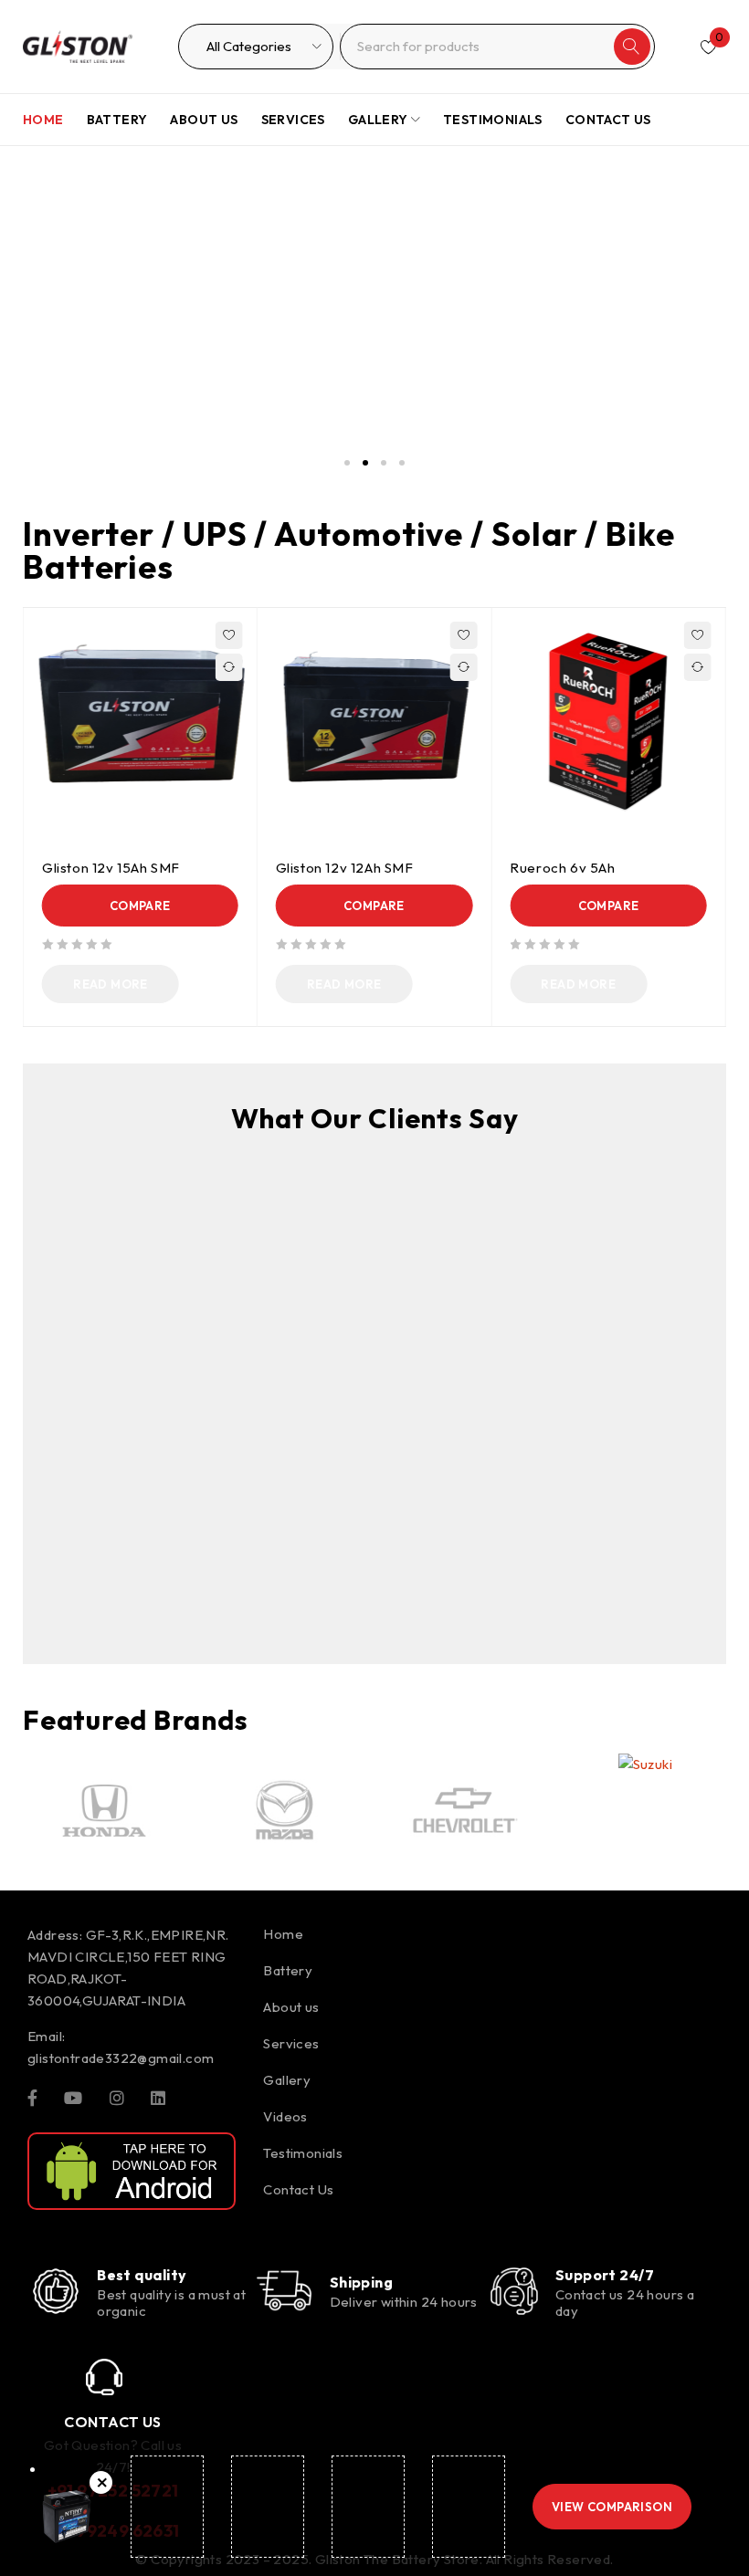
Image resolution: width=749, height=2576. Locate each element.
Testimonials (303, 2153)
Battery (288, 1970)
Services (291, 2043)
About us (291, 2007)
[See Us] (117, 2097)
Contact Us (298, 2189)
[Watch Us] (73, 2097)
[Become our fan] (32, 2097)
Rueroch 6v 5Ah (562, 868)
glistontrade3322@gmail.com (121, 2058)
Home (283, 1934)
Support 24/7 (605, 2275)
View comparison (612, 2507)
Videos (285, 2116)
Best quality (142, 2275)
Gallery (287, 2080)
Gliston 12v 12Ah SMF (345, 868)
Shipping (362, 2282)
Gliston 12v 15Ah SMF (111, 868)
